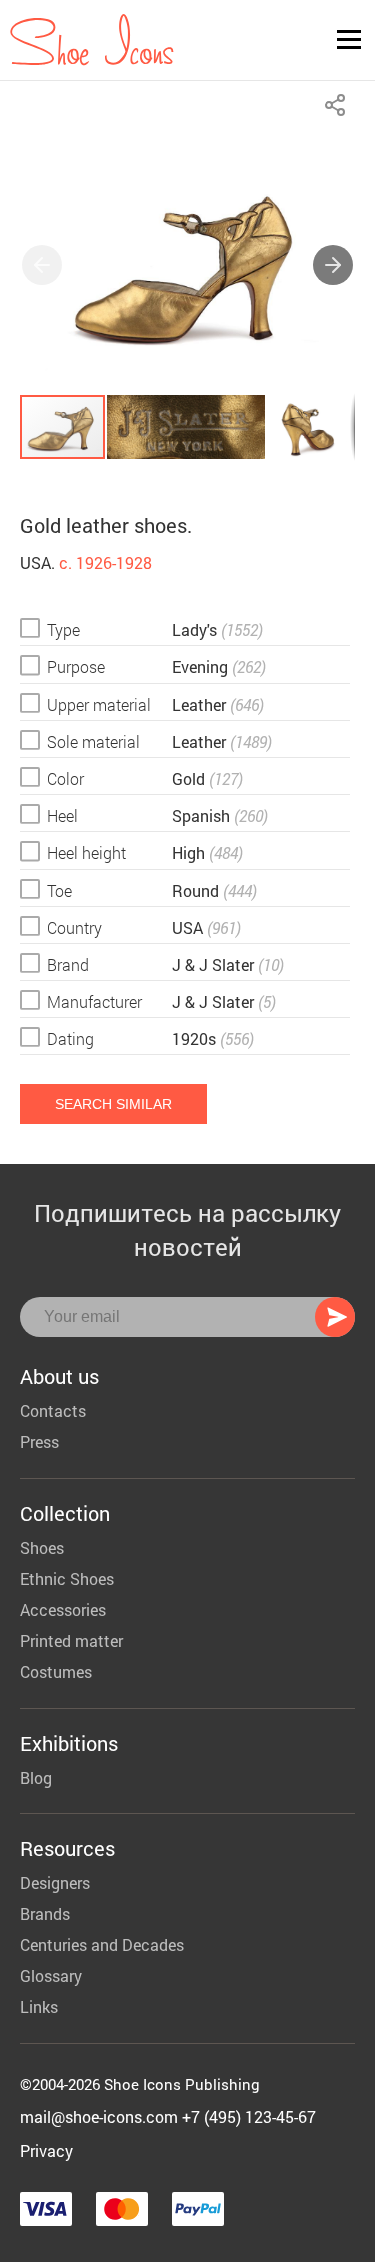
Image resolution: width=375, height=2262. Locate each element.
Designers (55, 1882)
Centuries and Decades (102, 1944)
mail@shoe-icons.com (99, 2116)
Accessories (63, 1609)
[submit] (335, 1317)
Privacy (46, 2150)
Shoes (42, 1547)
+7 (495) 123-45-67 (249, 2116)
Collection (65, 1513)
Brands (45, 1913)
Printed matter (71, 1640)
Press (39, 1441)
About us (59, 1376)
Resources (67, 1848)
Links (39, 2006)
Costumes (56, 1671)
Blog (36, 1777)
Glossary (51, 1975)
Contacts (53, 1410)
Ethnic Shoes (67, 1578)
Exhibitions (69, 1743)
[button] (333, 265)
